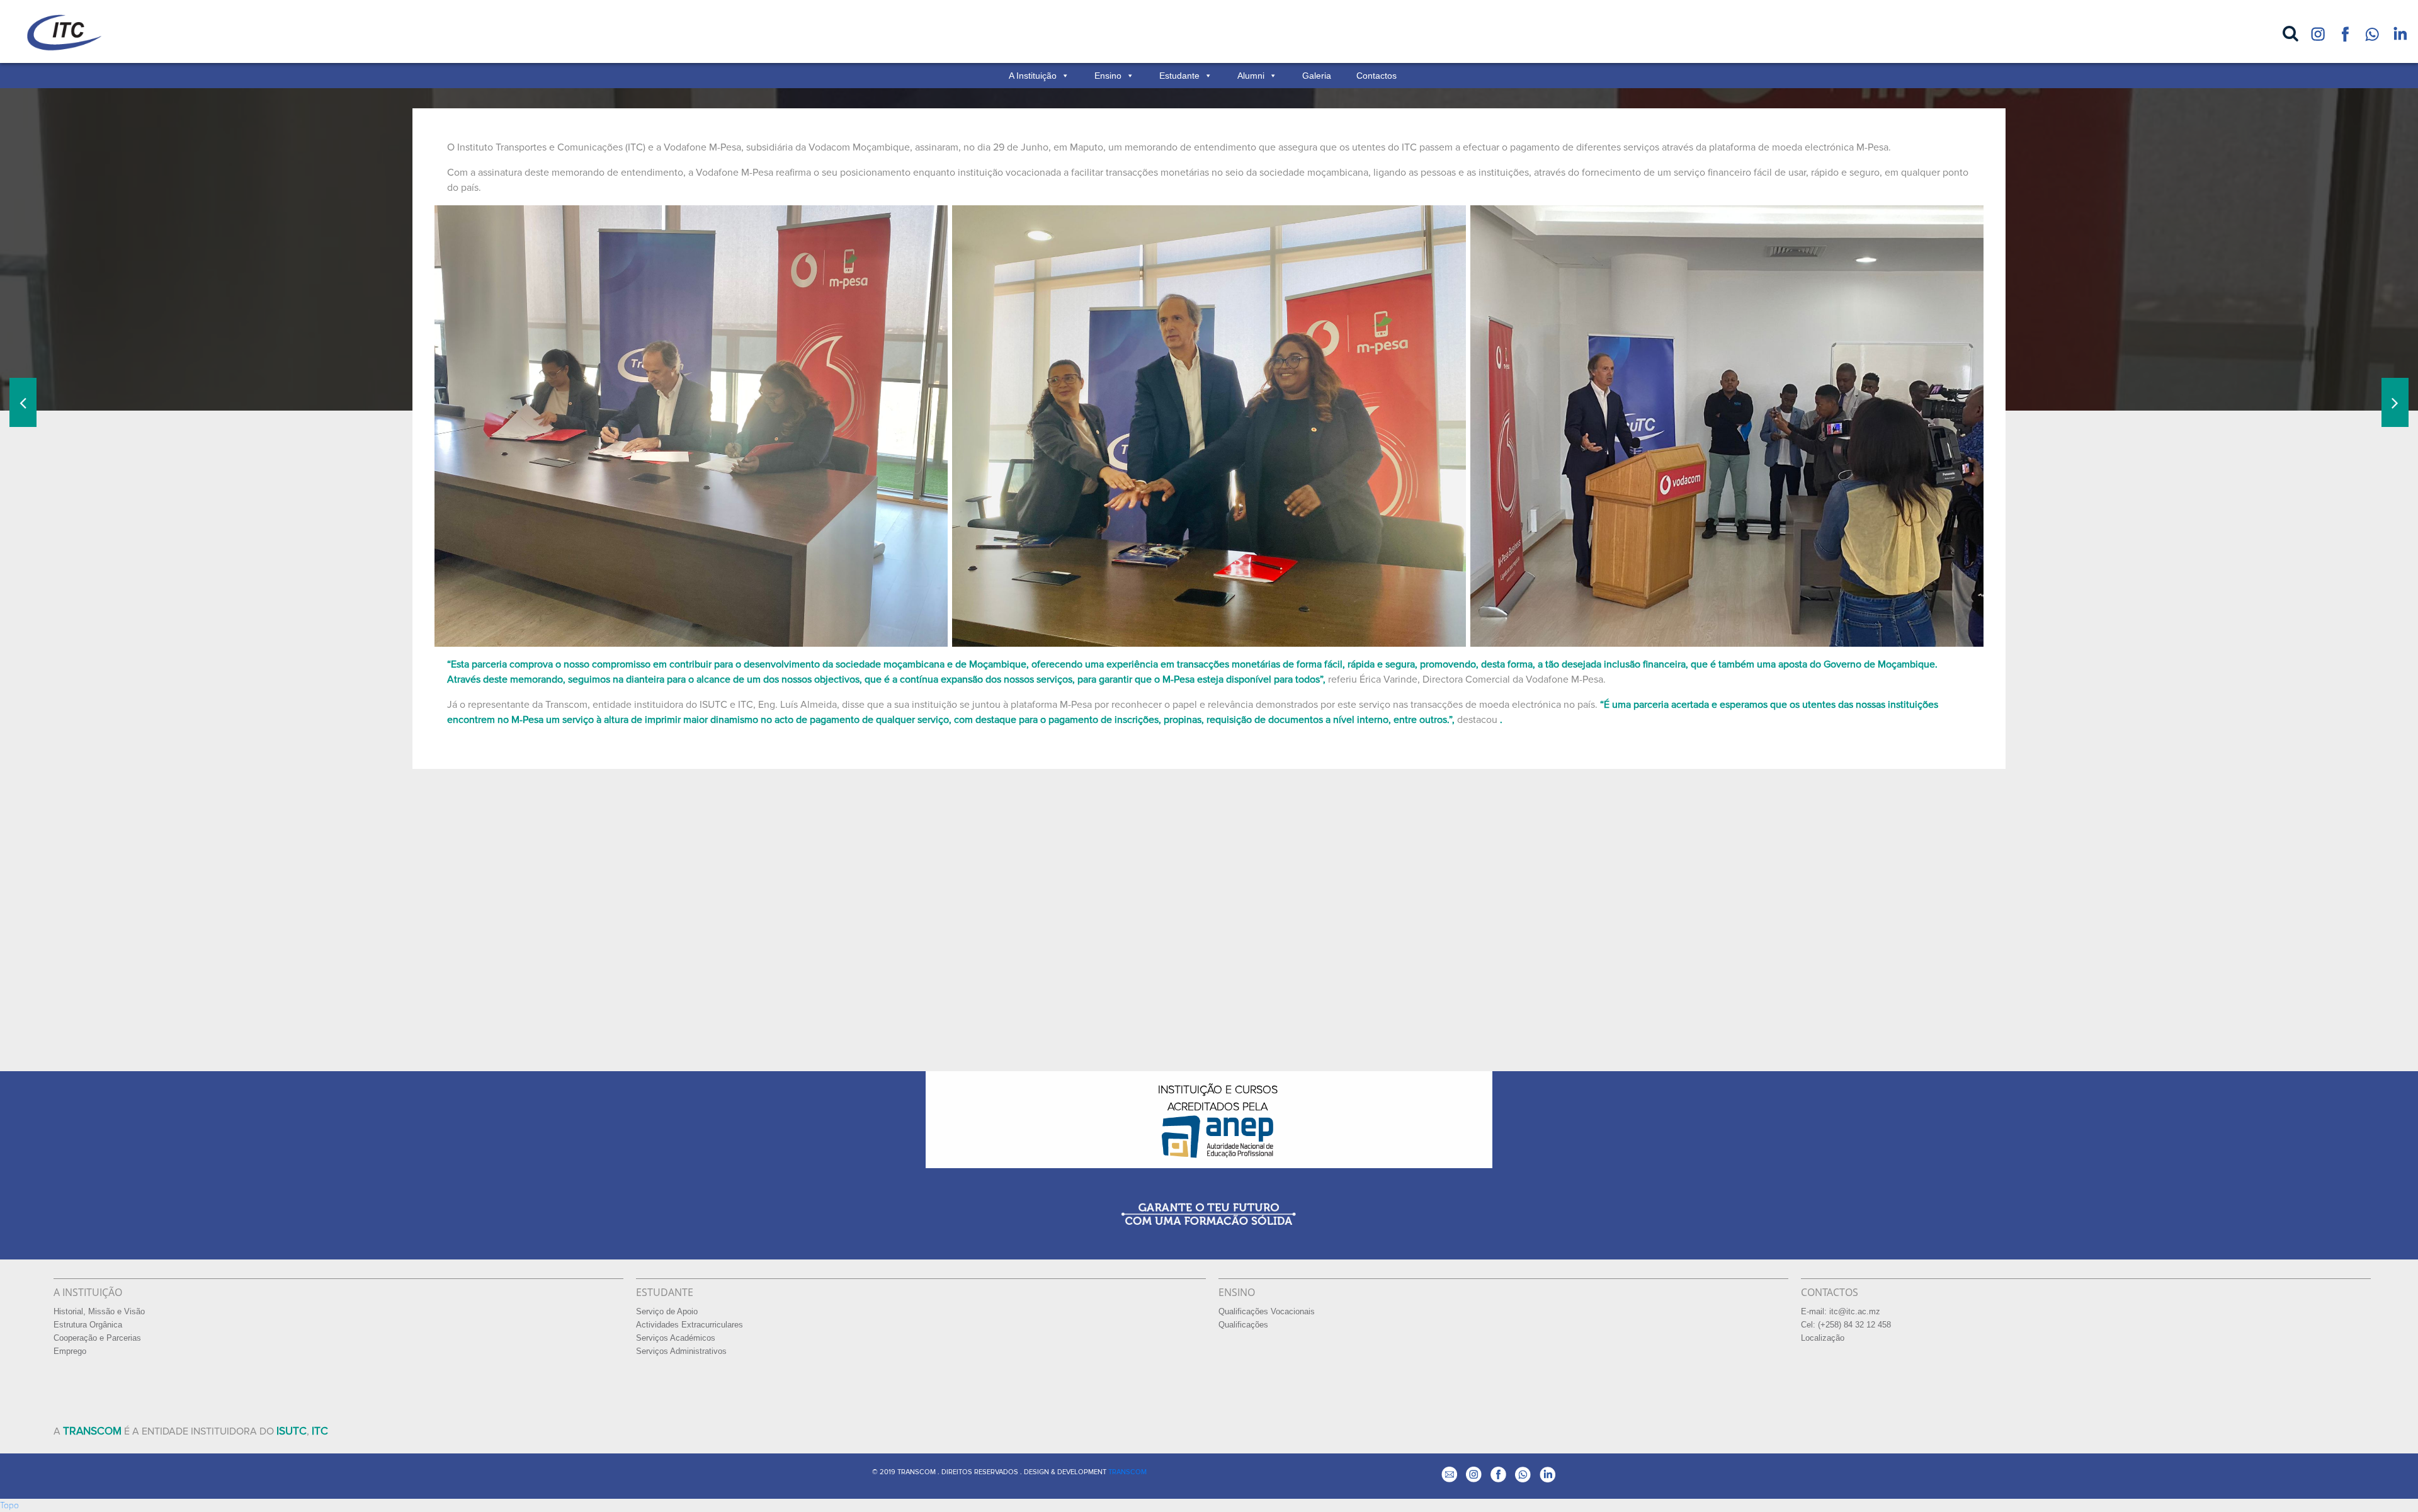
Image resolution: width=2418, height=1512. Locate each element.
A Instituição (1033, 76)
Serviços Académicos (676, 1338)
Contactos (1376, 76)
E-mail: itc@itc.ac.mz (1841, 1312)
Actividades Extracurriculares (690, 1325)
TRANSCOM (1127, 1472)
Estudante (1179, 76)
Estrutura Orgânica (88, 1325)
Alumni (1251, 76)
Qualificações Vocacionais (1267, 1312)
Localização (1823, 1338)
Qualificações (1243, 1325)
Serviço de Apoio (667, 1312)
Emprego (70, 1351)
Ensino (1108, 76)
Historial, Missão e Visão (99, 1312)
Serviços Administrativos (681, 1351)
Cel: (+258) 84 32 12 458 (1846, 1325)
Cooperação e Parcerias (97, 1338)
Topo (9, 1505)
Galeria (1317, 76)
